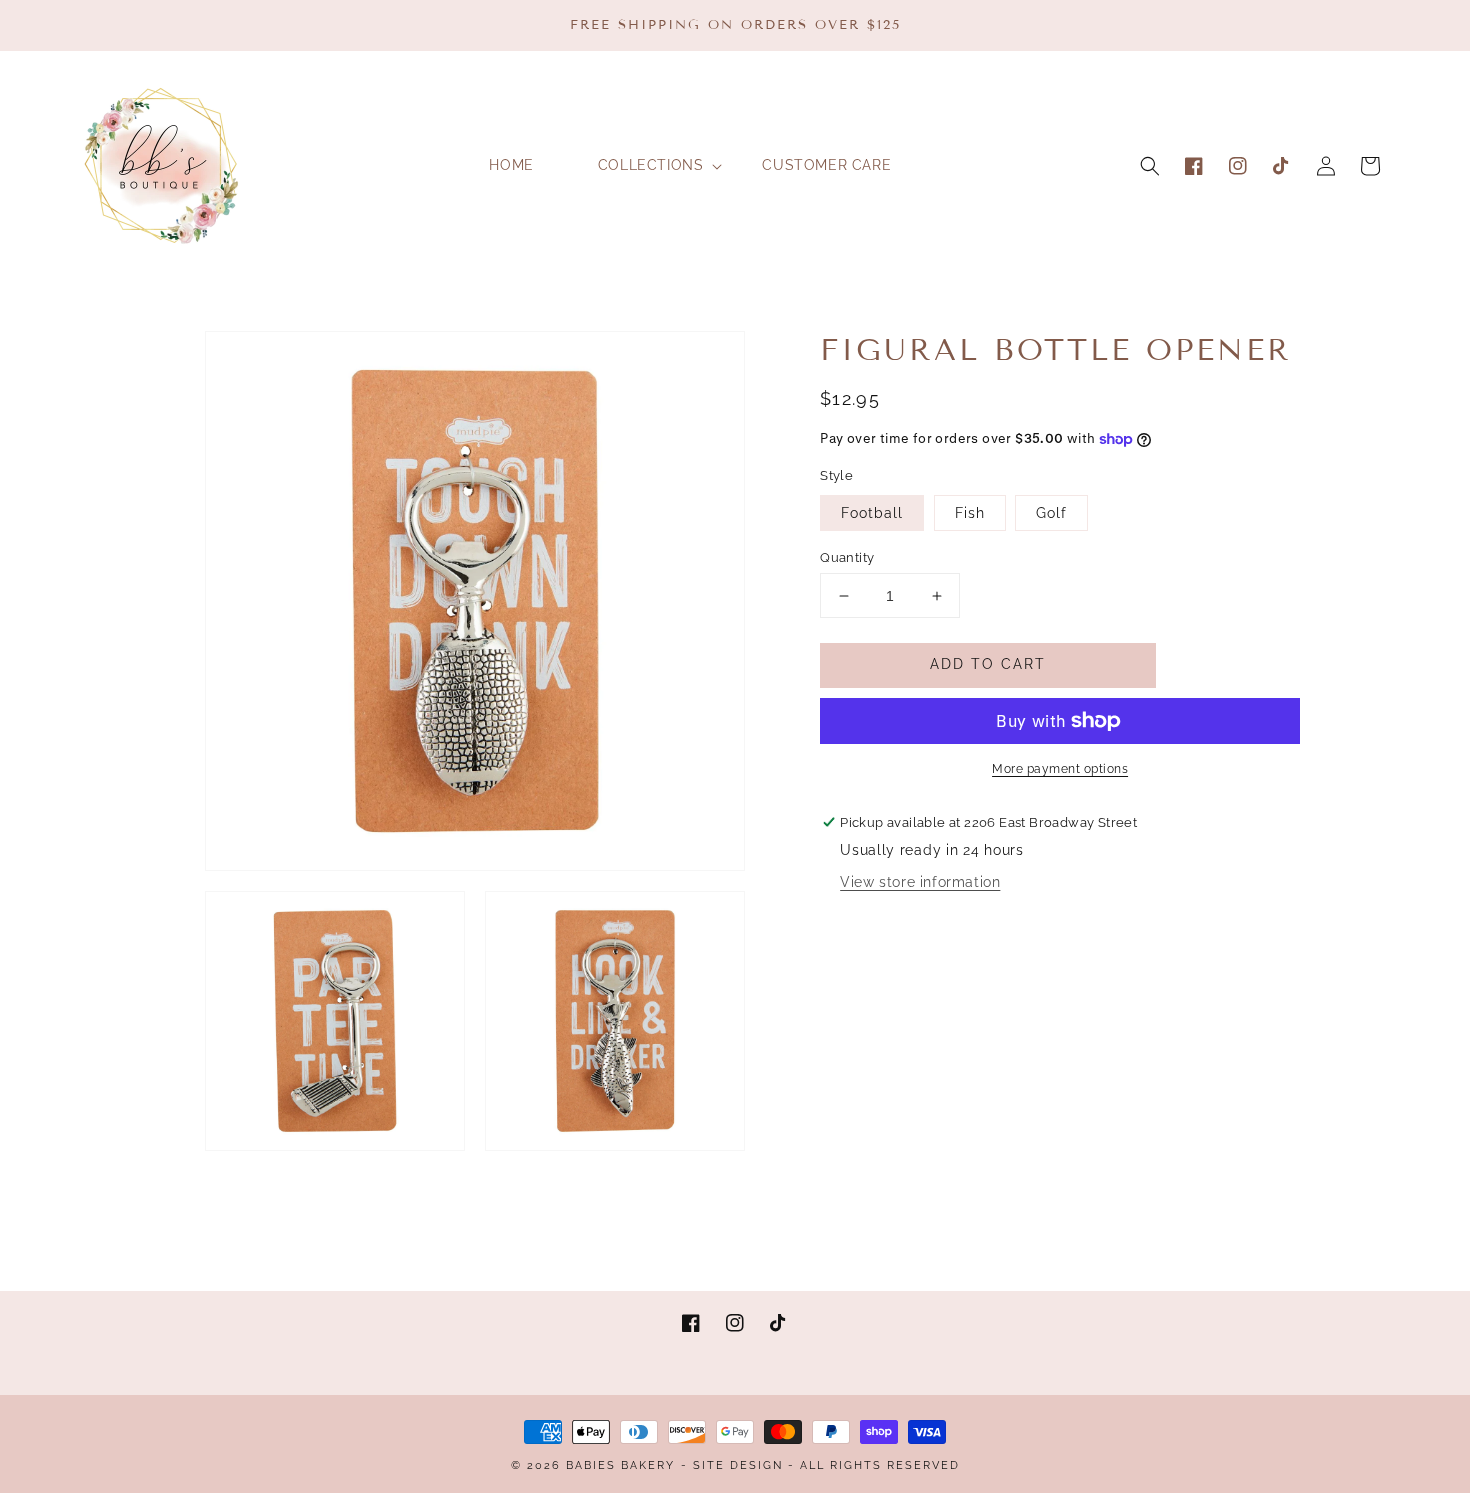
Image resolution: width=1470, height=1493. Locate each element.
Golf (1051, 513)
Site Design (738, 1465)
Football (872, 513)
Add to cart (988, 664)
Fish (970, 513)
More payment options (1060, 769)
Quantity (847, 557)
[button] (1150, 166)
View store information (920, 882)
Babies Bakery (620, 1465)
